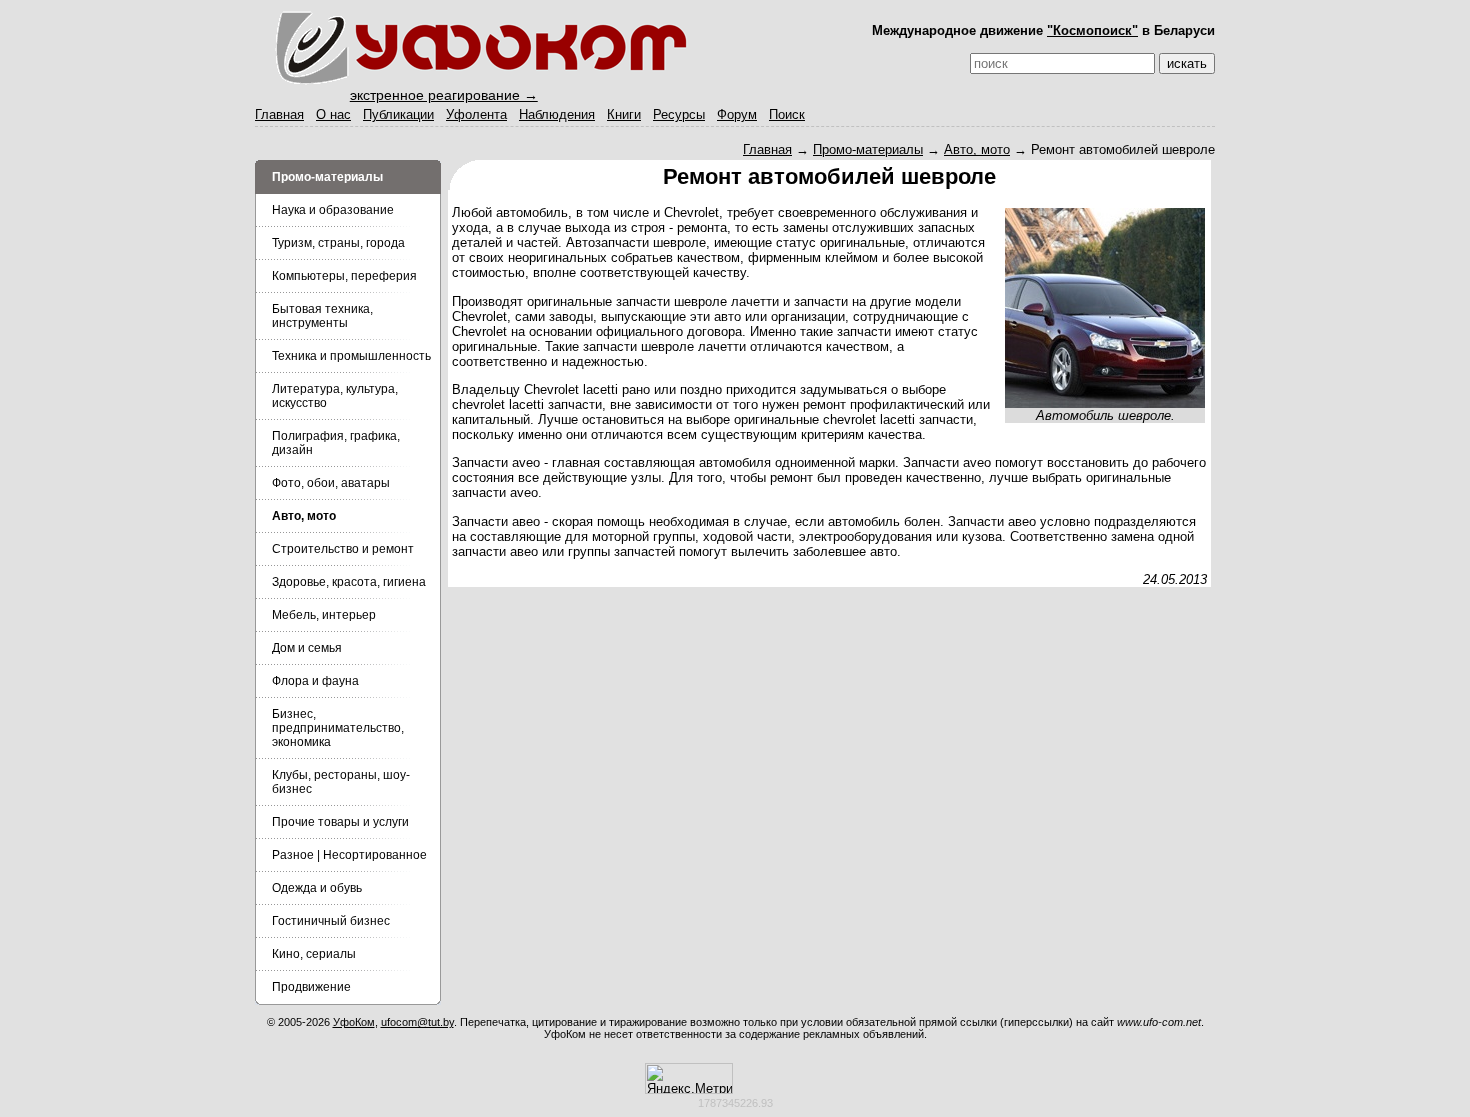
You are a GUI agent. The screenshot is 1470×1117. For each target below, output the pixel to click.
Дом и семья (307, 648)
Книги (624, 114)
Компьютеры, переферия (344, 276)
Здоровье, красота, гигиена (349, 582)
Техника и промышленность (351, 356)
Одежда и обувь (317, 888)
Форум (737, 114)
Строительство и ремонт (343, 549)
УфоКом (354, 1022)
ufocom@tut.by (417, 1022)
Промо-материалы (868, 149)
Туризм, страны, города (338, 243)
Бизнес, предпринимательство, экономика (338, 728)
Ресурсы (679, 114)
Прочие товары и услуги (340, 822)
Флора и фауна (315, 681)
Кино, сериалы (314, 954)
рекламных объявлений (863, 1034)
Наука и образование (333, 210)
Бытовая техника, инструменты (322, 316)
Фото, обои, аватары (331, 483)
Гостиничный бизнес (331, 921)
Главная (279, 114)
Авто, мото (977, 149)
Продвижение (311, 987)
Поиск (787, 114)
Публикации (398, 114)
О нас (333, 114)
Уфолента (476, 114)
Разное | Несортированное (349, 855)
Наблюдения (557, 114)
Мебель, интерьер (324, 615)
